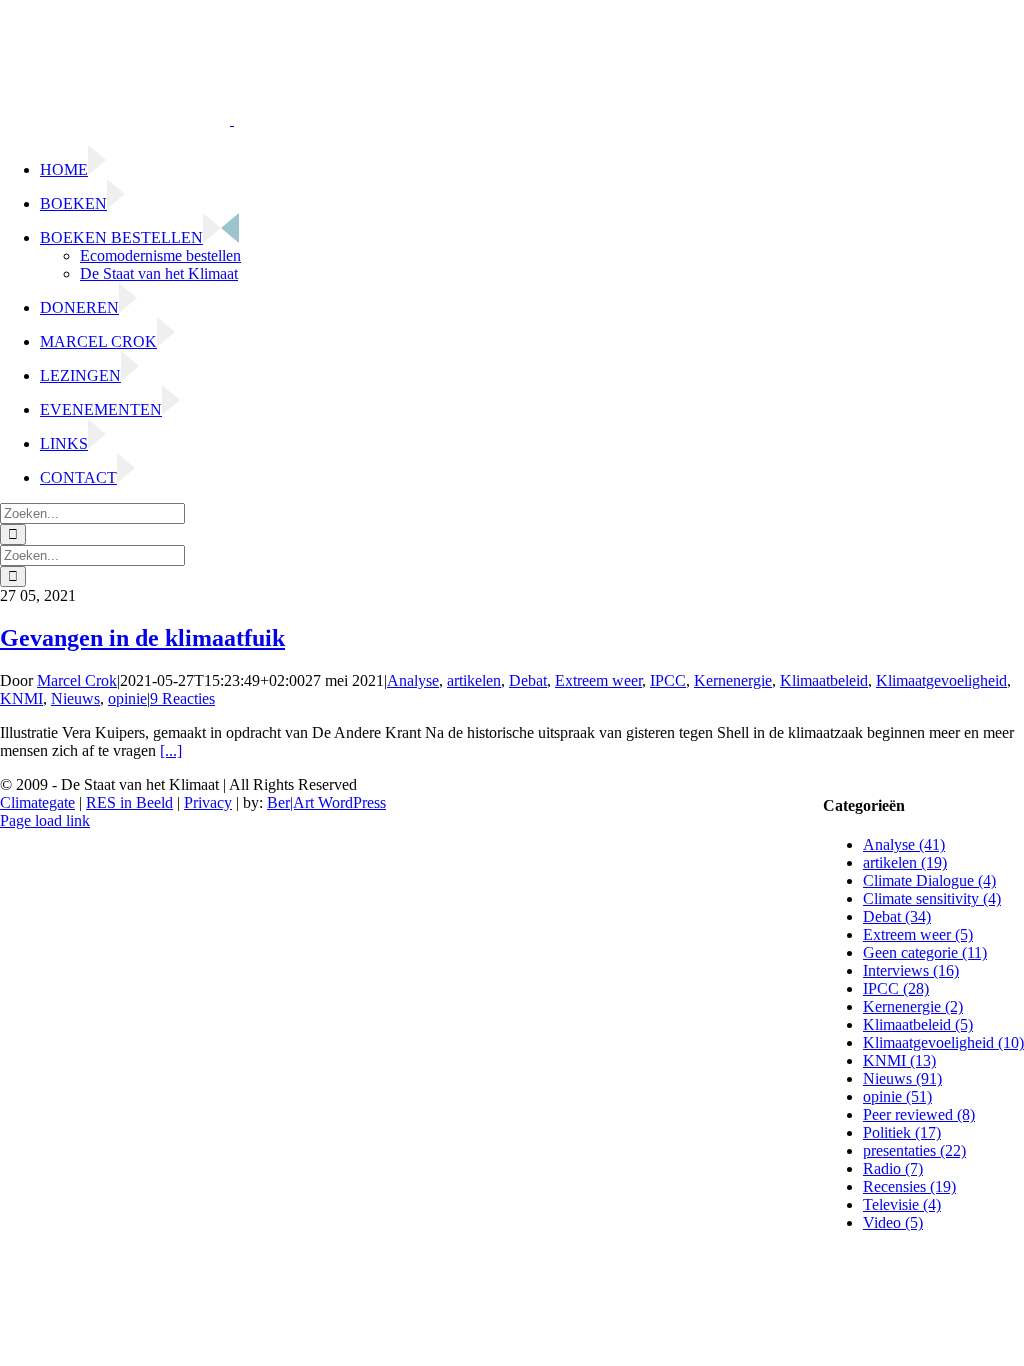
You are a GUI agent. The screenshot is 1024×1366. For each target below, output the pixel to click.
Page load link (45, 820)
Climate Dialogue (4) (929, 880)
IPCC (668, 680)
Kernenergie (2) (913, 1006)
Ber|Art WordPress (326, 802)
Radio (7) (893, 1168)
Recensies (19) (909, 1186)
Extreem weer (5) (918, 934)
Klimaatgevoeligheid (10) (943, 1042)
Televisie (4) (902, 1204)
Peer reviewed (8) (919, 1114)
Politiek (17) (902, 1132)
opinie (127, 698)
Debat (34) (897, 916)
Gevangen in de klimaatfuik (142, 638)
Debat (528, 680)
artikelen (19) (905, 862)
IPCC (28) (896, 988)
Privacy (208, 802)
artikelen (474, 680)
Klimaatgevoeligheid (941, 680)
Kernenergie (733, 680)
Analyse (413, 680)
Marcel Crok (77, 680)
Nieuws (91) (902, 1078)
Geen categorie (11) (925, 952)
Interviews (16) (911, 970)
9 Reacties (182, 698)
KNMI (21, 698)
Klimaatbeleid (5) (918, 1024)
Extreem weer (598, 680)
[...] (171, 750)
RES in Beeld (129, 802)
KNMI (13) (899, 1060)
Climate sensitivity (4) (932, 898)
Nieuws (75, 698)
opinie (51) (897, 1096)
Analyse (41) (904, 844)
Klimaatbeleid (824, 680)
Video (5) (893, 1222)
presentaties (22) (914, 1150)
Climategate (37, 802)
